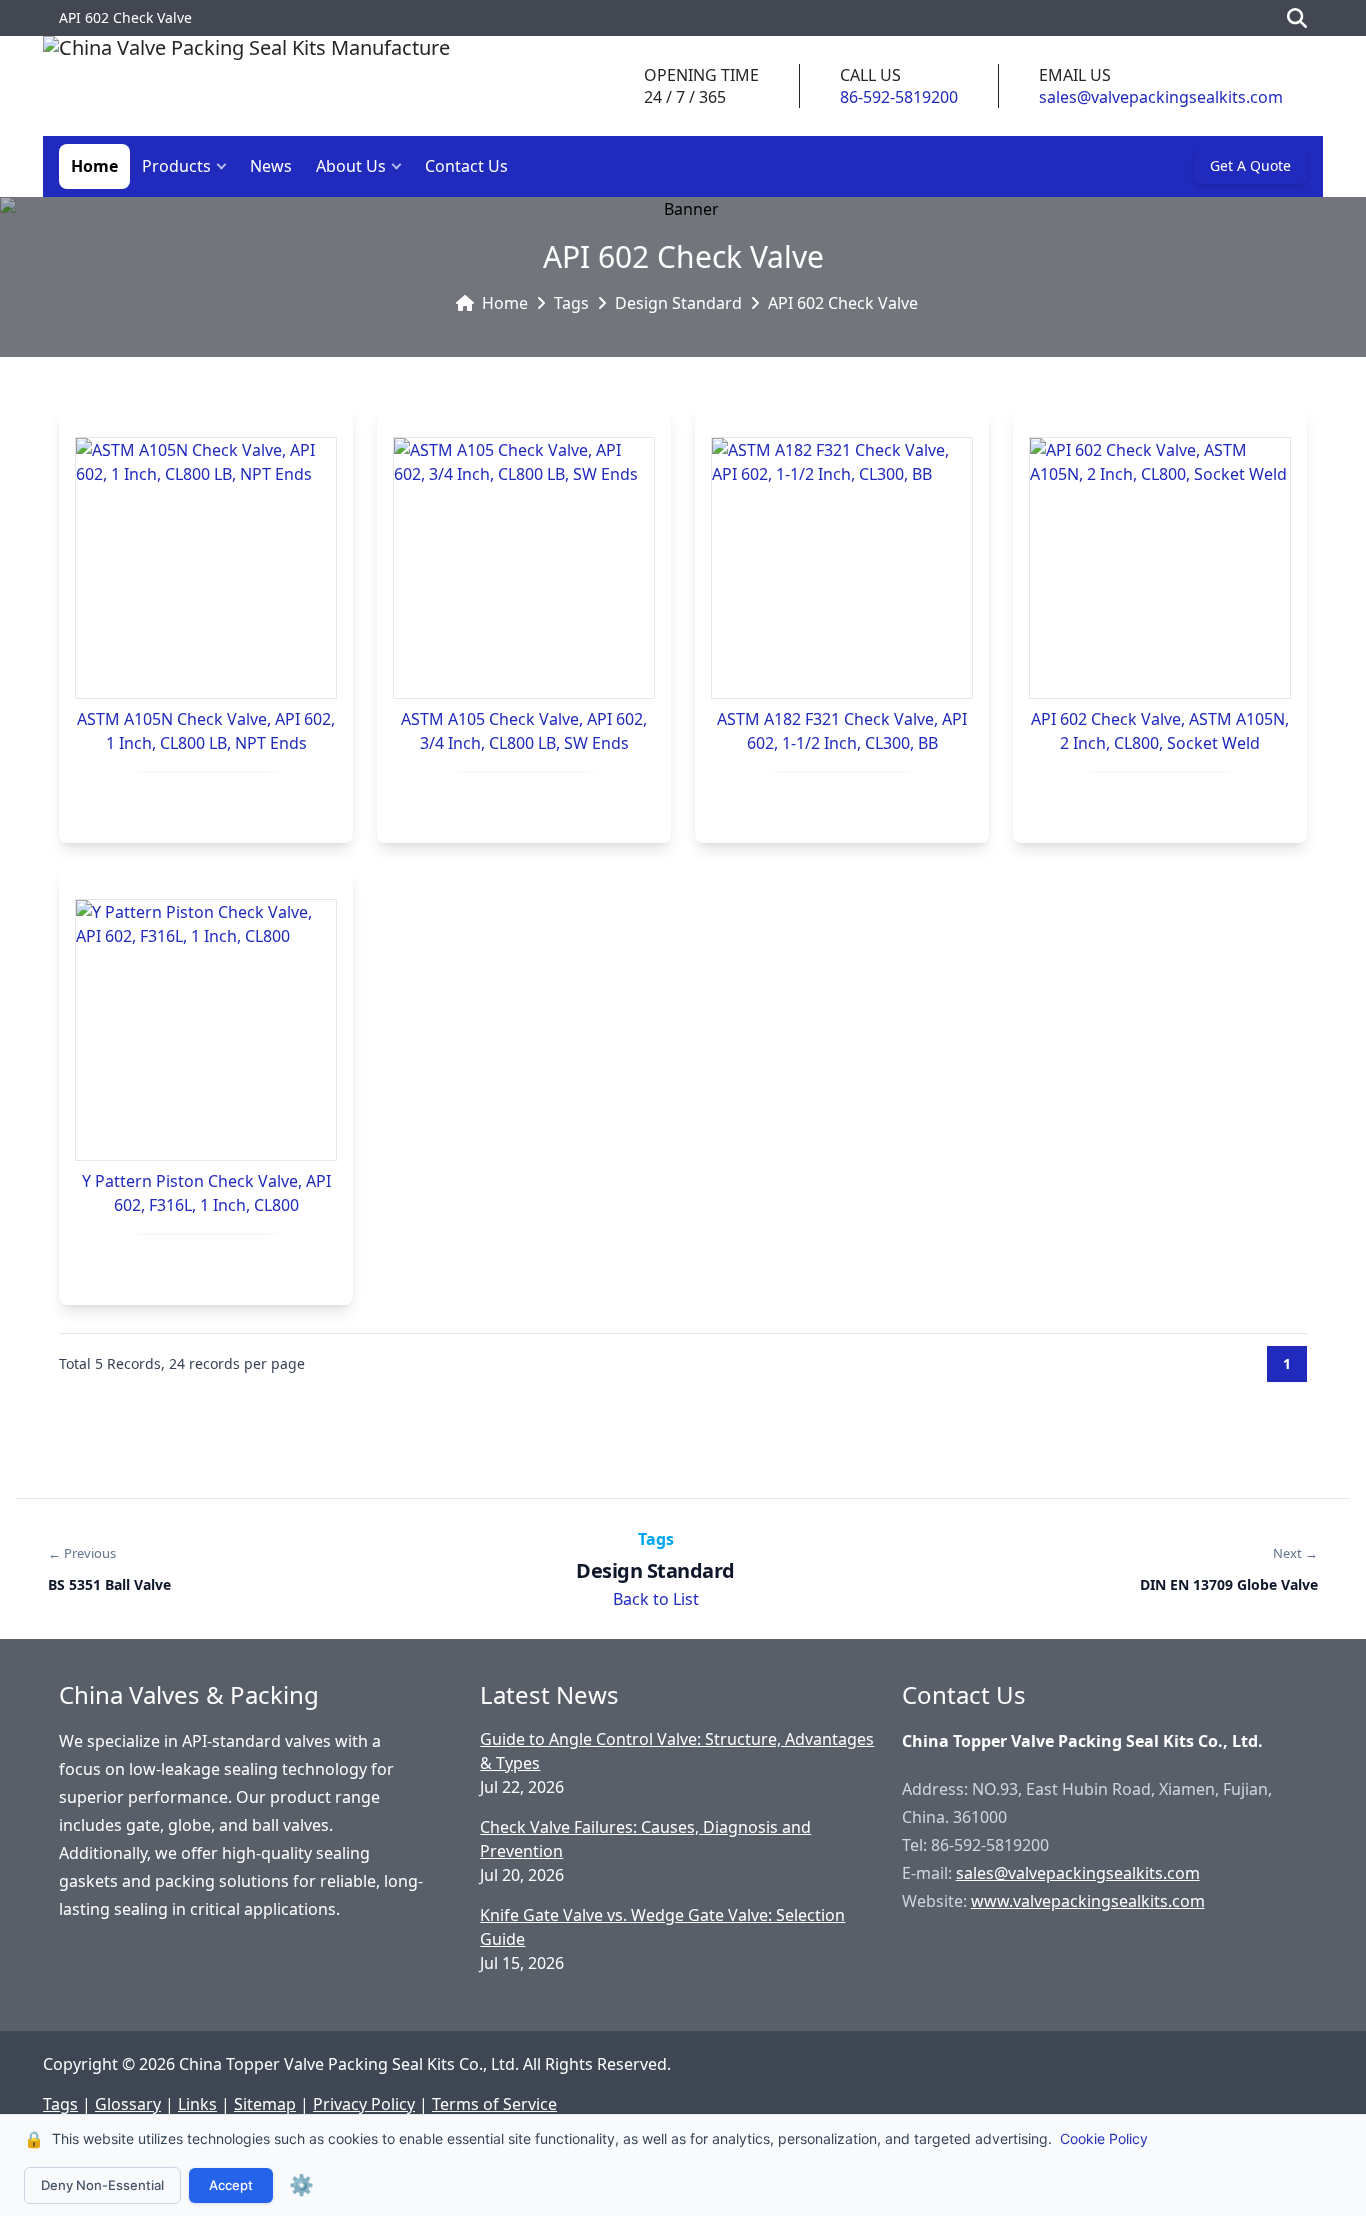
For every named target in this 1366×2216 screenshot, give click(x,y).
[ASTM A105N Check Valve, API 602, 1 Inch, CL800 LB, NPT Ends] (206, 568)
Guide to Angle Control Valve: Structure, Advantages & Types (677, 1751)
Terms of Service (494, 2104)
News (271, 166)
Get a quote (1250, 165)
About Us (351, 166)
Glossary (128, 2104)
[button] (226, 166)
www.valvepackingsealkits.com (1088, 1901)
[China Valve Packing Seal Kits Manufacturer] (246, 86)
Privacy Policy (364, 2104)
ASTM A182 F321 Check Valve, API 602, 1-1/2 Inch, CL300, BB (842, 731)
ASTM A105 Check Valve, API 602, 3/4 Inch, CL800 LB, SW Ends (524, 731)
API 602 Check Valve (843, 303)
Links (197, 2104)
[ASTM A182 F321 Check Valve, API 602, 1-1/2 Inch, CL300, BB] (842, 568)
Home (94, 166)
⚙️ (301, 2185)
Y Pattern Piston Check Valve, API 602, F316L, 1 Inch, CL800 (206, 1193)
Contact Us (466, 166)
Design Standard (678, 303)
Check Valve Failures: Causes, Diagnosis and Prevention (645, 1839)
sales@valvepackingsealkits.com (1161, 97)
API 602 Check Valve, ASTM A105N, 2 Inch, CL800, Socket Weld (1160, 731)
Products (176, 166)
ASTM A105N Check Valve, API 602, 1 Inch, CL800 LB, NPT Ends (206, 731)
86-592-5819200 (899, 97)
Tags (571, 303)
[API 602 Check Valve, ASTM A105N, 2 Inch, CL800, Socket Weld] (1160, 568)
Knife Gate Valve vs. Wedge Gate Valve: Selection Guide (662, 1927)
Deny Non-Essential (102, 2185)
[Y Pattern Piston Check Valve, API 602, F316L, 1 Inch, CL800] (206, 1030)
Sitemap (265, 2104)
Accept (231, 2185)
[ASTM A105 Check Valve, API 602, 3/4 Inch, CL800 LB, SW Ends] (524, 568)
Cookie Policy (1104, 2138)
